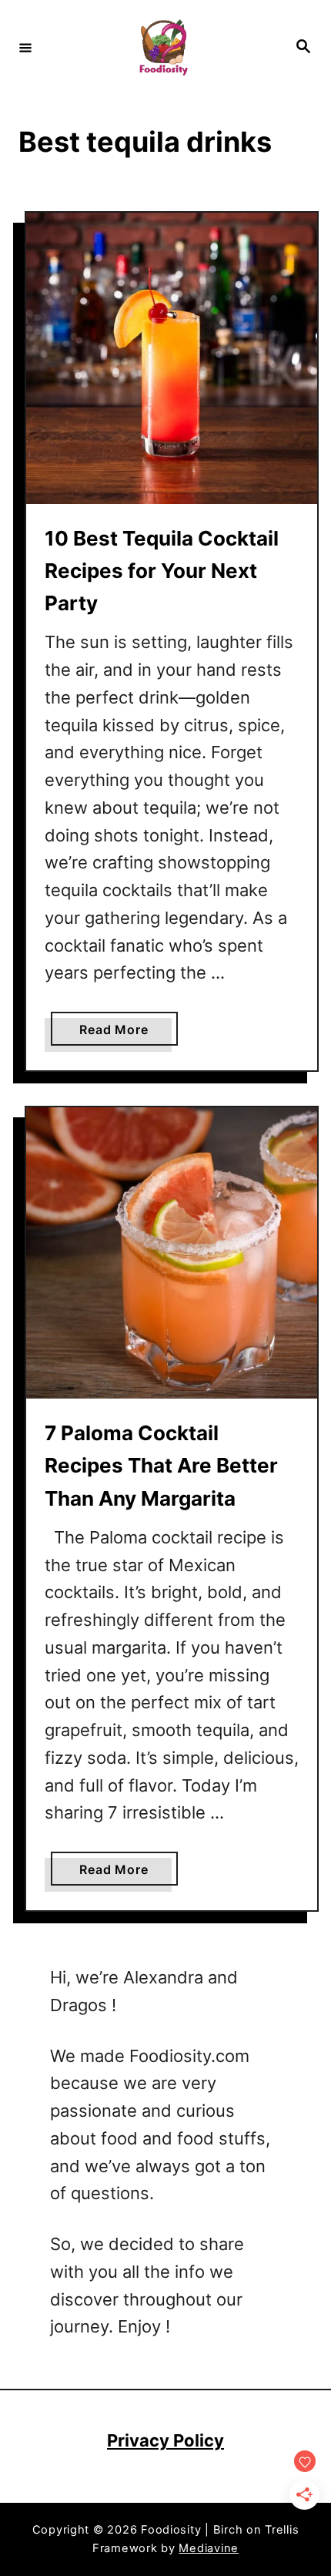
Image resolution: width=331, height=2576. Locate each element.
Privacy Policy (165, 2440)
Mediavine (209, 2548)
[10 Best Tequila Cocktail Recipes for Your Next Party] (172, 358)
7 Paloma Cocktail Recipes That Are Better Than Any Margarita (161, 1466)
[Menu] (25, 47)
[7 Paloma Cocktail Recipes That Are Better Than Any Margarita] (172, 1253)
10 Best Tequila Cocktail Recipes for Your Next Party (162, 571)
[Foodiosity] (163, 47)
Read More (118, 1033)
